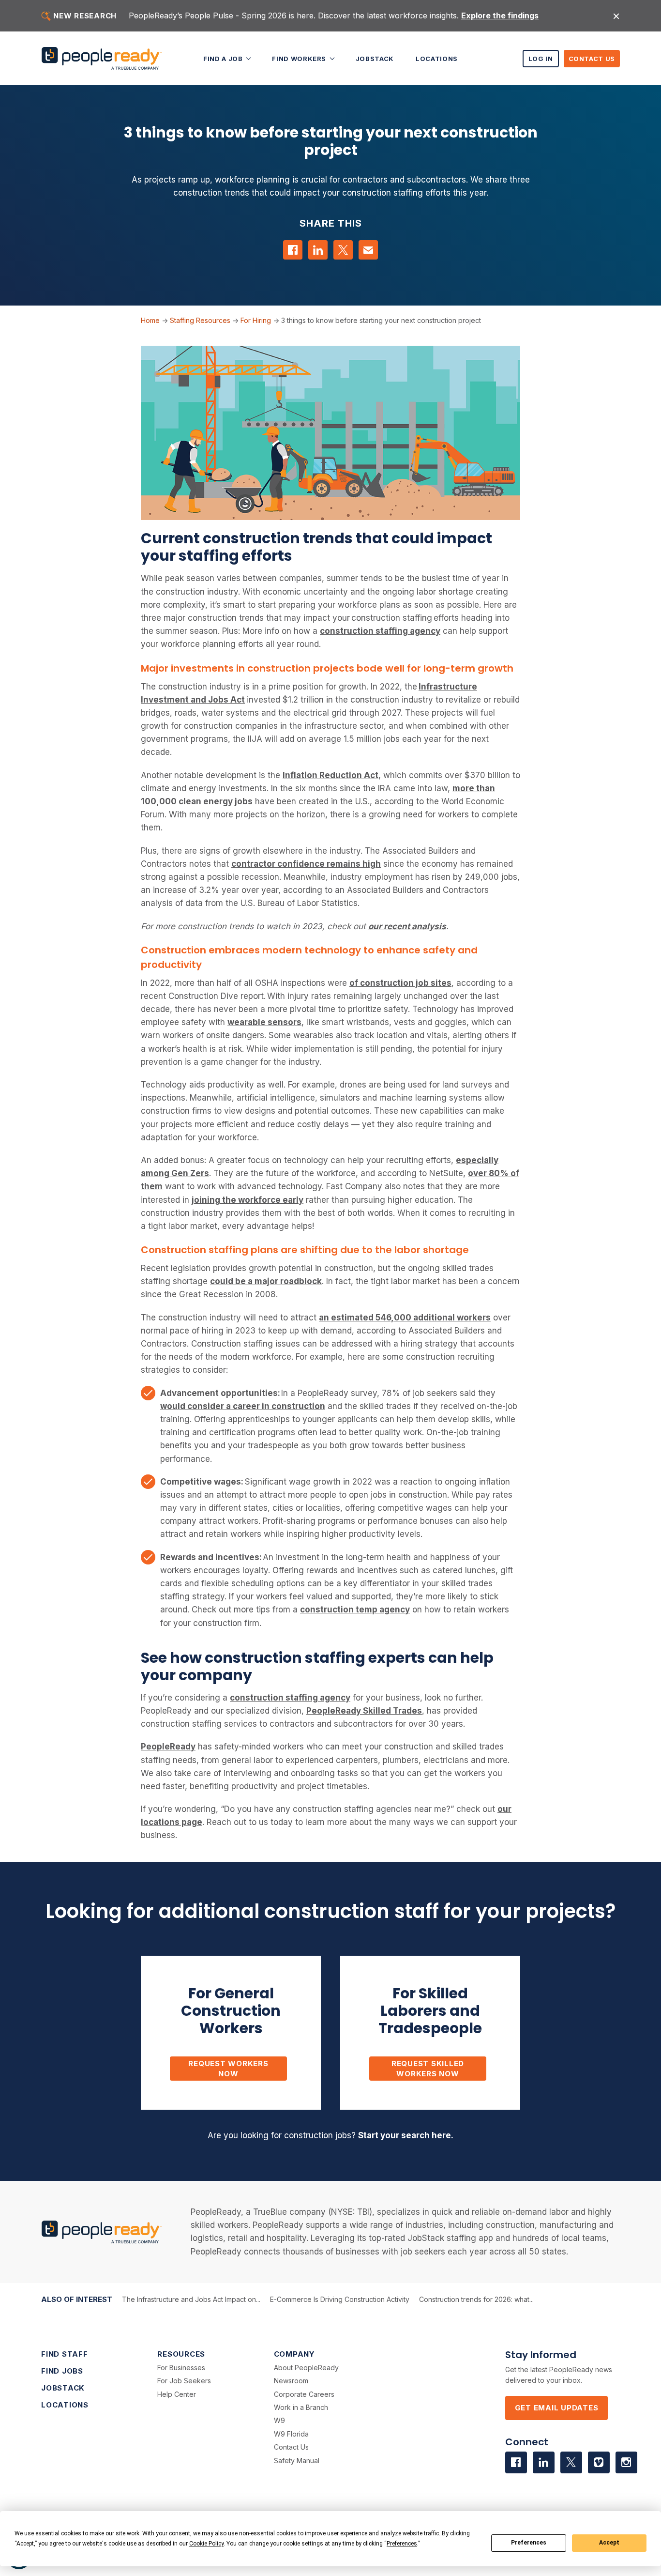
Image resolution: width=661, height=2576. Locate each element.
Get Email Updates (557, 2408)
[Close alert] (616, 16)
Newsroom (291, 2381)
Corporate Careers (304, 2394)
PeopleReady (168, 1747)
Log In (541, 59)
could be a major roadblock (266, 1281)
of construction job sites (400, 983)
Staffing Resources (200, 320)
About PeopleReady (306, 2368)
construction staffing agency (380, 631)
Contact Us (592, 59)
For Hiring (256, 320)
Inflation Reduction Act (330, 775)
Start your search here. (406, 2135)
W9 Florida (291, 2434)
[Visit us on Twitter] (571, 2462)
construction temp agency (355, 1610)
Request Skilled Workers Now (428, 2069)
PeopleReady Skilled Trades (364, 1711)
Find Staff (65, 2354)
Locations (437, 58)
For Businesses (181, 2368)
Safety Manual (297, 2461)
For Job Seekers (184, 2381)
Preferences (529, 2543)
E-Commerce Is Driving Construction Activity (340, 2299)
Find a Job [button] (224, 58)
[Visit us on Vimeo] (599, 2462)
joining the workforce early (248, 1200)
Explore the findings (500, 15)
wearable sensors (264, 1022)
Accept (609, 2543)
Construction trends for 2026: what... (476, 2299)
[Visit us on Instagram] (626, 2462)
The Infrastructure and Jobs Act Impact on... (191, 2299)
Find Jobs (62, 2371)
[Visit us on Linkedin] (544, 2462)
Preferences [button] (402, 2544)
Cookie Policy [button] (206, 2544)
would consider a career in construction (243, 1406)
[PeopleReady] (102, 58)
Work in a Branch (301, 2407)
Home (150, 320)
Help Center (177, 2394)
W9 (279, 2420)
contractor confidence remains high (306, 864)
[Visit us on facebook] (516, 2462)
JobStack (375, 58)
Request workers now (228, 2069)
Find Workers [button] (300, 58)
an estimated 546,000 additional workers (405, 1318)
